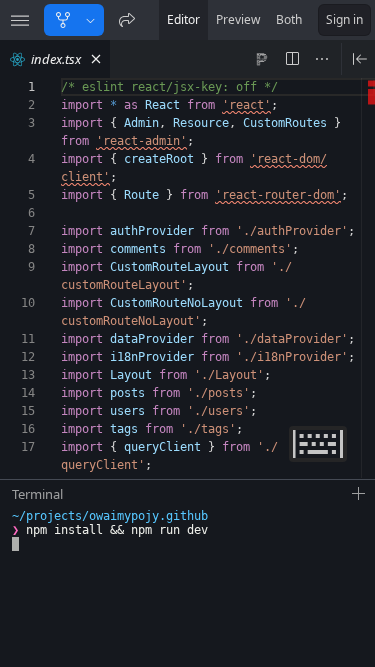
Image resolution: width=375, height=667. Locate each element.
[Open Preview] (360, 59)
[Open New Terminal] (359, 494)
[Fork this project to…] (90, 20)
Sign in (344, 19)
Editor (183, 19)
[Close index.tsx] (96, 59)
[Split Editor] (292, 59)
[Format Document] (262, 59)
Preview (238, 19)
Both (289, 19)
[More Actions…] (322, 59)
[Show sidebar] (20, 20)
